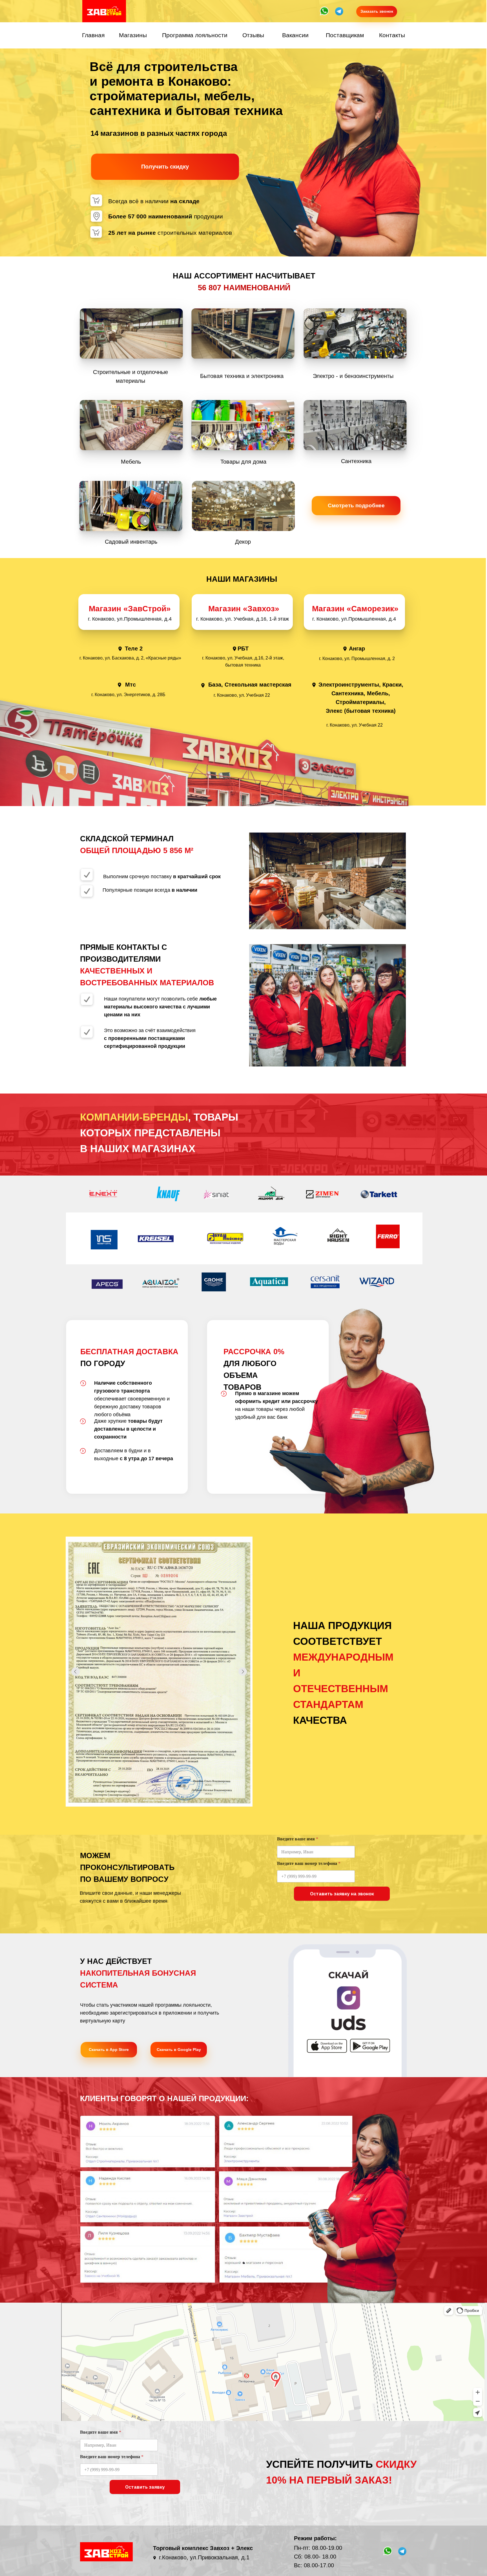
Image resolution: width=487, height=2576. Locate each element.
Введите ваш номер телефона (309, 1863)
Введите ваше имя (298, 1839)
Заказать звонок (377, 11)
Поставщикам (345, 35)
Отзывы (253, 35)
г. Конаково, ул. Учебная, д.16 (231, 619)
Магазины (133, 35)
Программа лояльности (195, 35)
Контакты (392, 35)
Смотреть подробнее (356, 505)
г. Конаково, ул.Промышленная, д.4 (354, 619)
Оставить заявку (145, 2487)
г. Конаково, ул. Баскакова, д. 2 (111, 658)
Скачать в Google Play (179, 2050)
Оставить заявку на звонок (342, 1894)
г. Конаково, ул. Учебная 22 (242, 695)
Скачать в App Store (109, 2050)
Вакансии (295, 35)
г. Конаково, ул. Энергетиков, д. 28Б (128, 695)
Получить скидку (165, 167)
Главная (93, 35)
